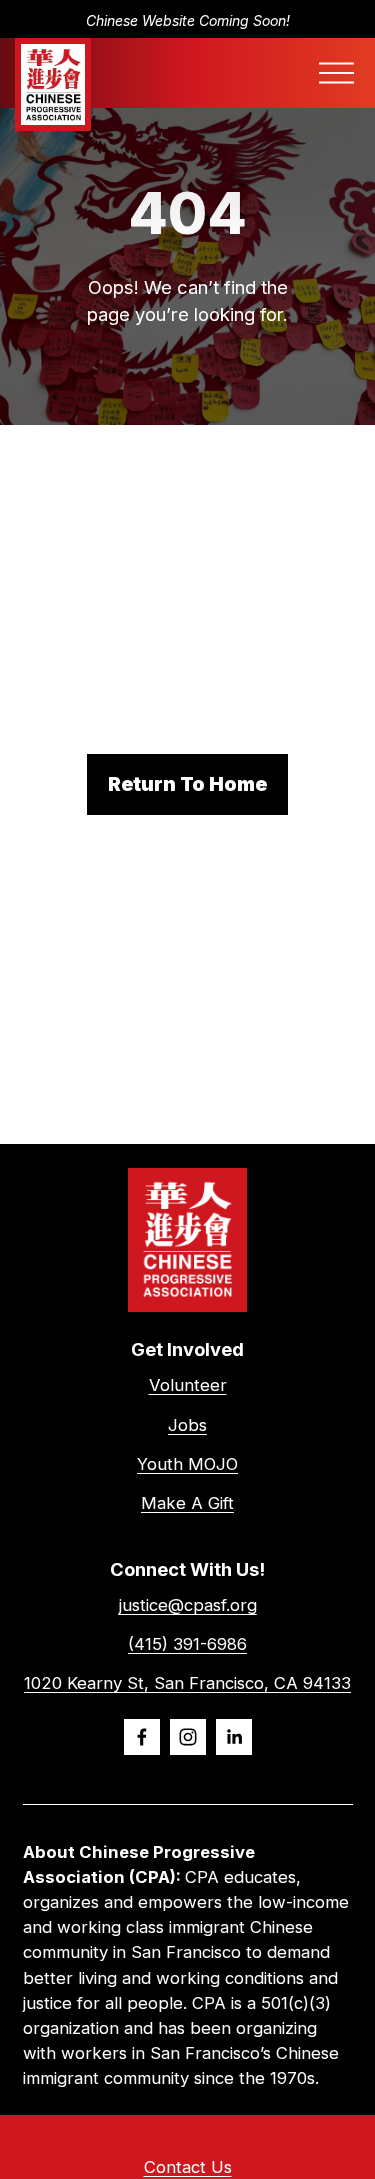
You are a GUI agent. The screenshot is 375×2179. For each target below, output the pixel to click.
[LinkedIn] (234, 1737)
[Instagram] (188, 1737)
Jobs (187, 1425)
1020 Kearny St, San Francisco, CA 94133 (187, 1683)
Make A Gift (187, 1503)
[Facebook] (142, 1737)
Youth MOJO (187, 1464)
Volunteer (188, 1385)
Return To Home (187, 784)
